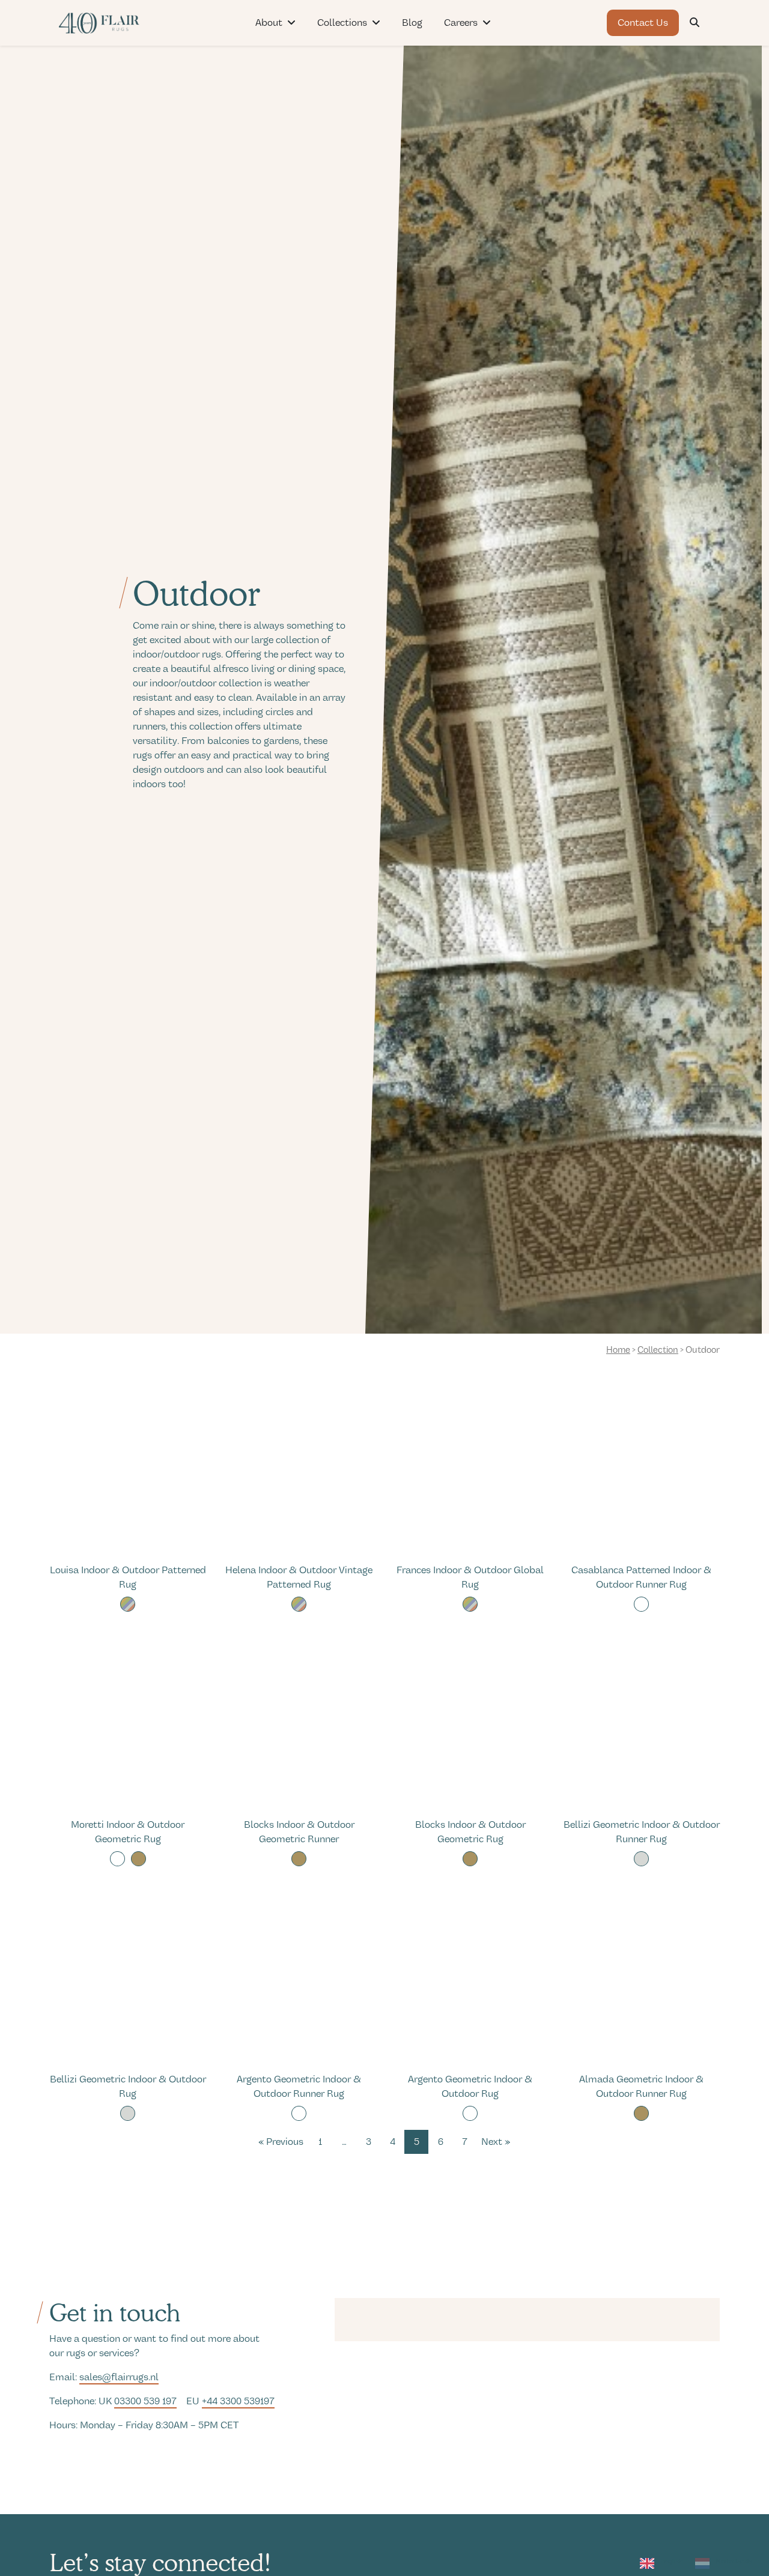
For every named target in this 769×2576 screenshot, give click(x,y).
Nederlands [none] (734, 2561)
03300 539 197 (145, 2401)
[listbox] (696, 2565)
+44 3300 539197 (238, 2401)
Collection (658, 1350)
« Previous (281, 2142)
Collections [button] (342, 23)
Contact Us (643, 23)
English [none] (672, 2561)
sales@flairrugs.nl (119, 2377)
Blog (412, 23)
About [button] (269, 23)
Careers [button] (461, 23)
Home (618, 1350)
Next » (496, 2142)
